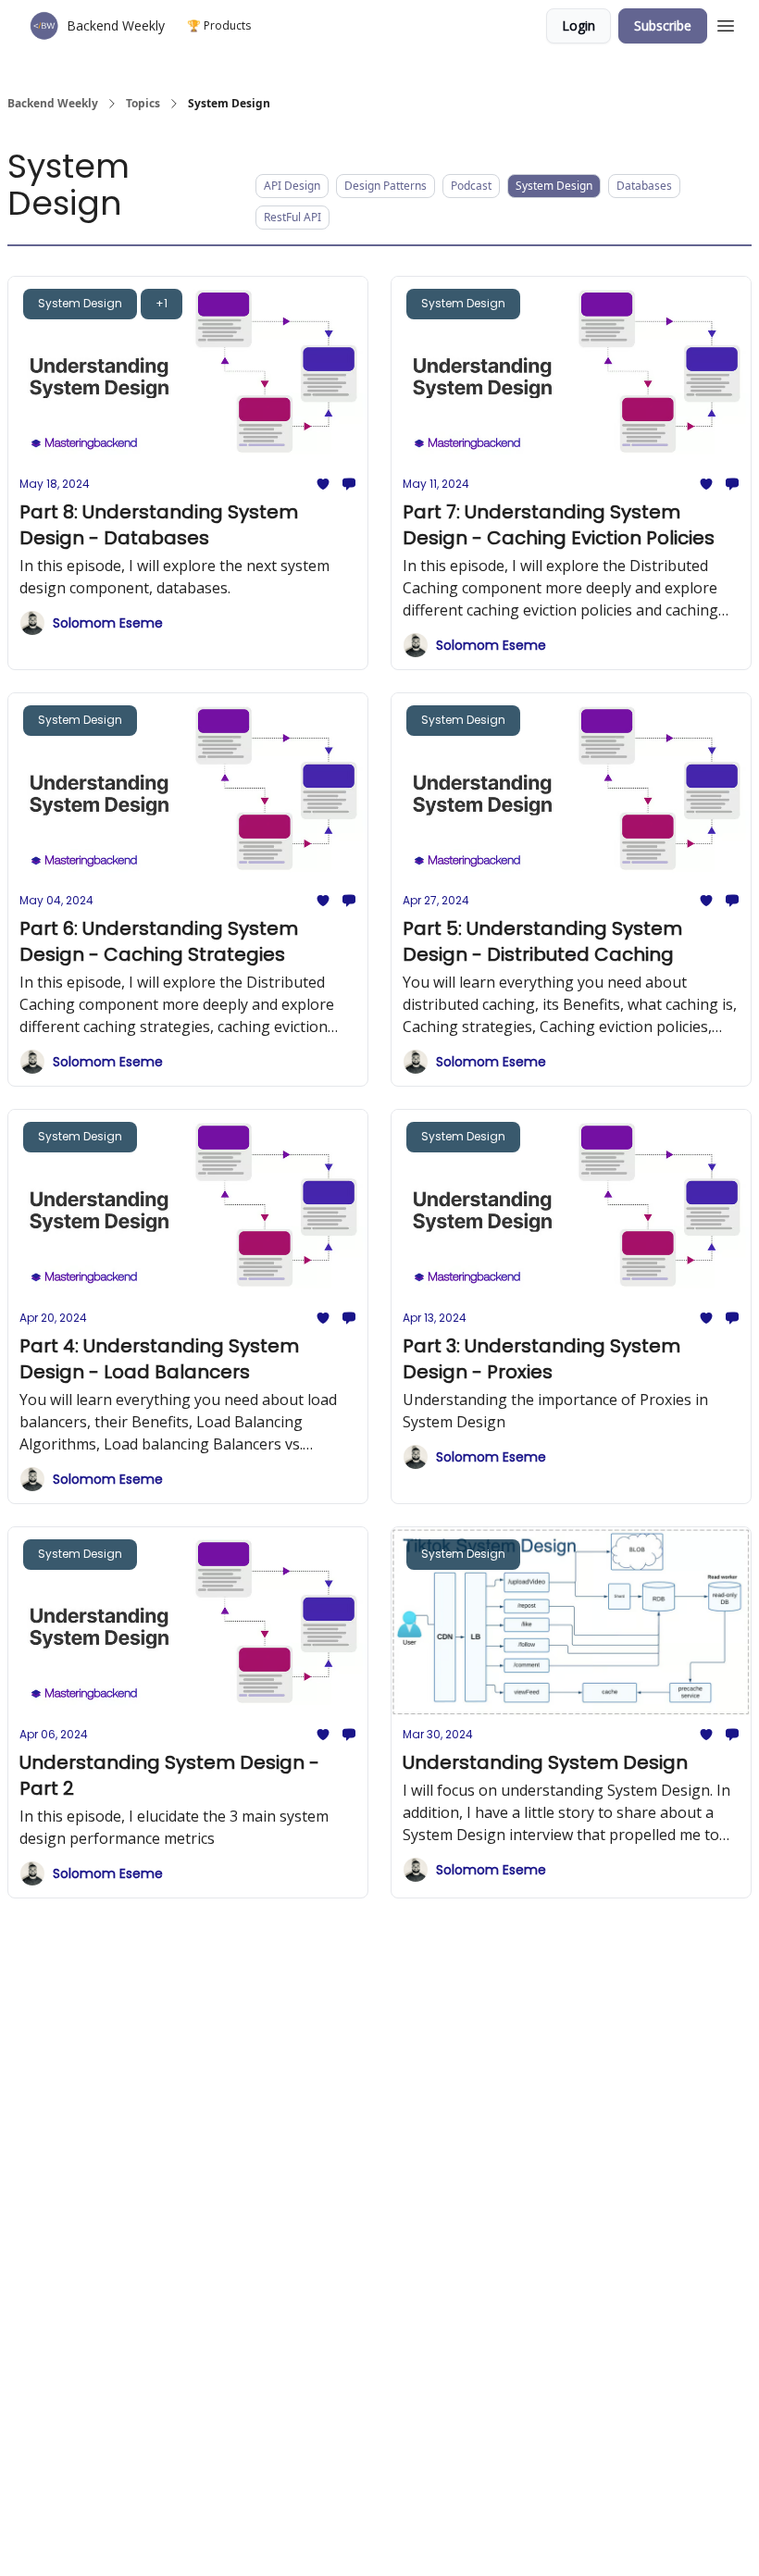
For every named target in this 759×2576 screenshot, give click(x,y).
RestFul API (292, 217)
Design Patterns (386, 186)
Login (579, 25)
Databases (644, 186)
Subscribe (663, 25)
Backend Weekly (53, 104)
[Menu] (726, 23)
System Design (554, 186)
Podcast (471, 186)
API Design (292, 186)
